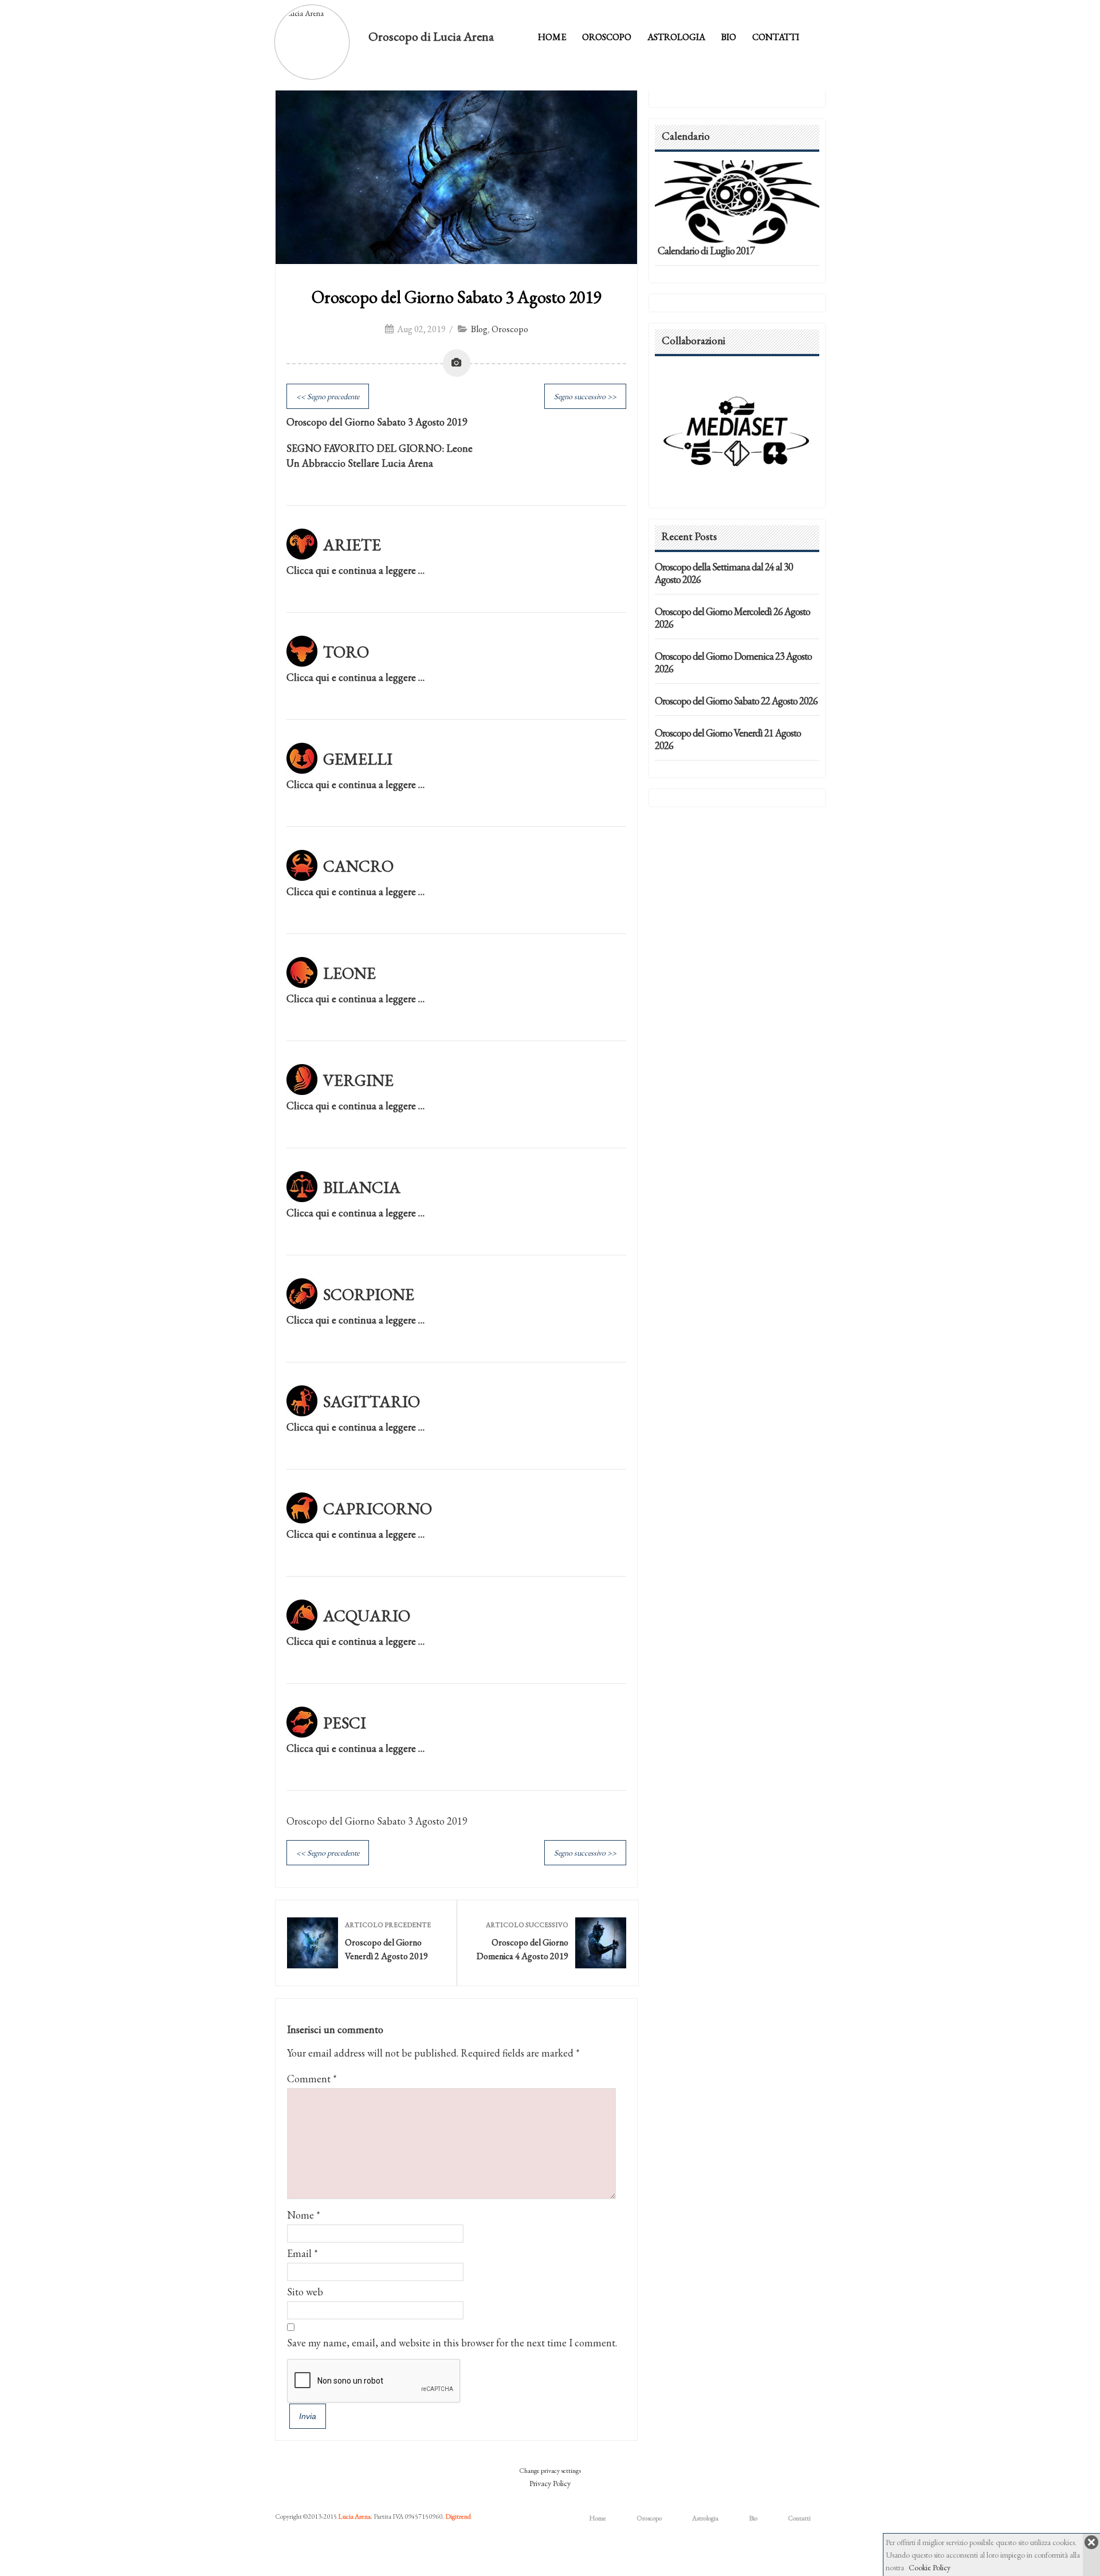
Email (299, 2253)
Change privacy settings (550, 2471)
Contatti (776, 37)
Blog (479, 329)
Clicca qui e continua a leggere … (355, 570)
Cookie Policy (930, 2567)
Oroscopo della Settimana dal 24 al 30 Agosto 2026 (724, 573)
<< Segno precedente (328, 396)
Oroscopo (607, 37)
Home (552, 37)
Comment (312, 2079)
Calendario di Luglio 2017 (706, 251)
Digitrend (458, 2516)
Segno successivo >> (585, 396)
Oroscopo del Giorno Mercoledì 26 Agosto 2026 (732, 618)
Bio (729, 37)
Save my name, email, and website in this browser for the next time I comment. (452, 2343)
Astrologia (676, 37)
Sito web (305, 2292)
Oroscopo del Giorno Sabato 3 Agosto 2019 (456, 297)
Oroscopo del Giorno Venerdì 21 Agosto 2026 (728, 739)
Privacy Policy (550, 2483)
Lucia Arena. (355, 2516)
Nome (300, 2215)
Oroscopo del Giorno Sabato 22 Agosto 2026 (736, 701)
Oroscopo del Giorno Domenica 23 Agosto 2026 (733, 662)
